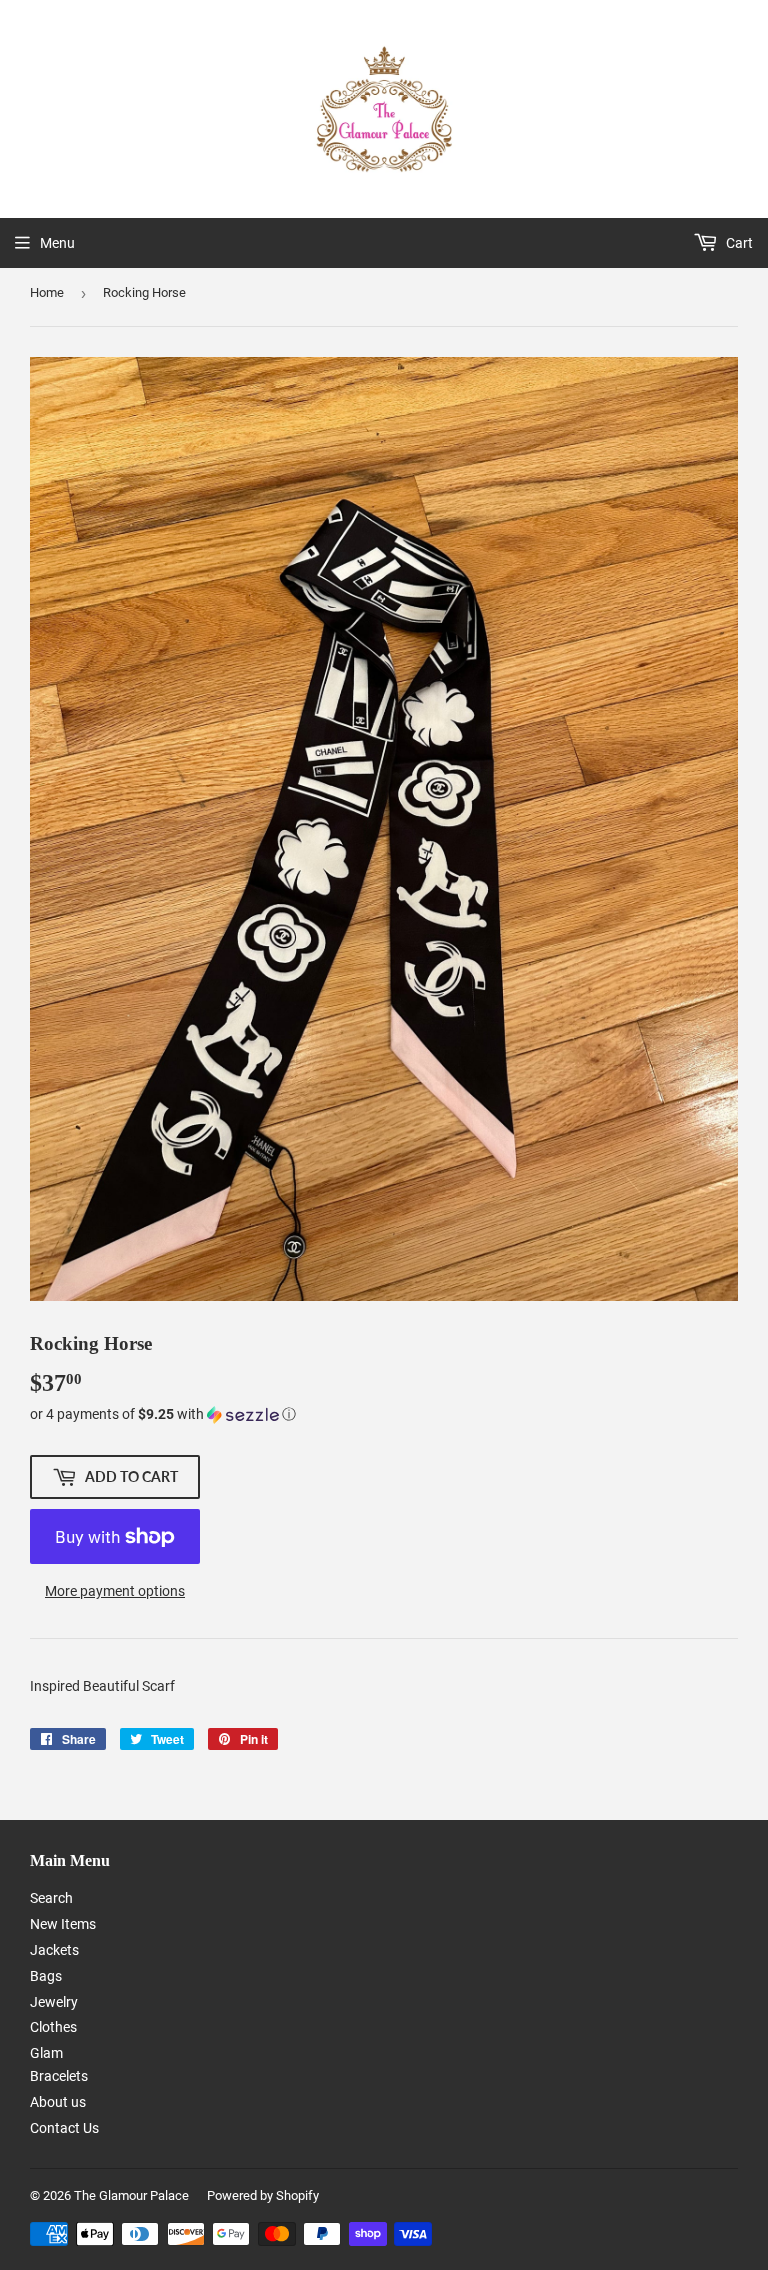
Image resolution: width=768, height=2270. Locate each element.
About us (58, 2102)
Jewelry (54, 2002)
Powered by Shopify (263, 2195)
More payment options (115, 1591)
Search (51, 1898)
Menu (57, 243)
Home (47, 292)
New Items (63, 1924)
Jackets (54, 1950)
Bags (46, 1976)
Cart (738, 243)
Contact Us (64, 2128)
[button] (384, 1414)
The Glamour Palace (131, 2195)
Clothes (53, 2027)
